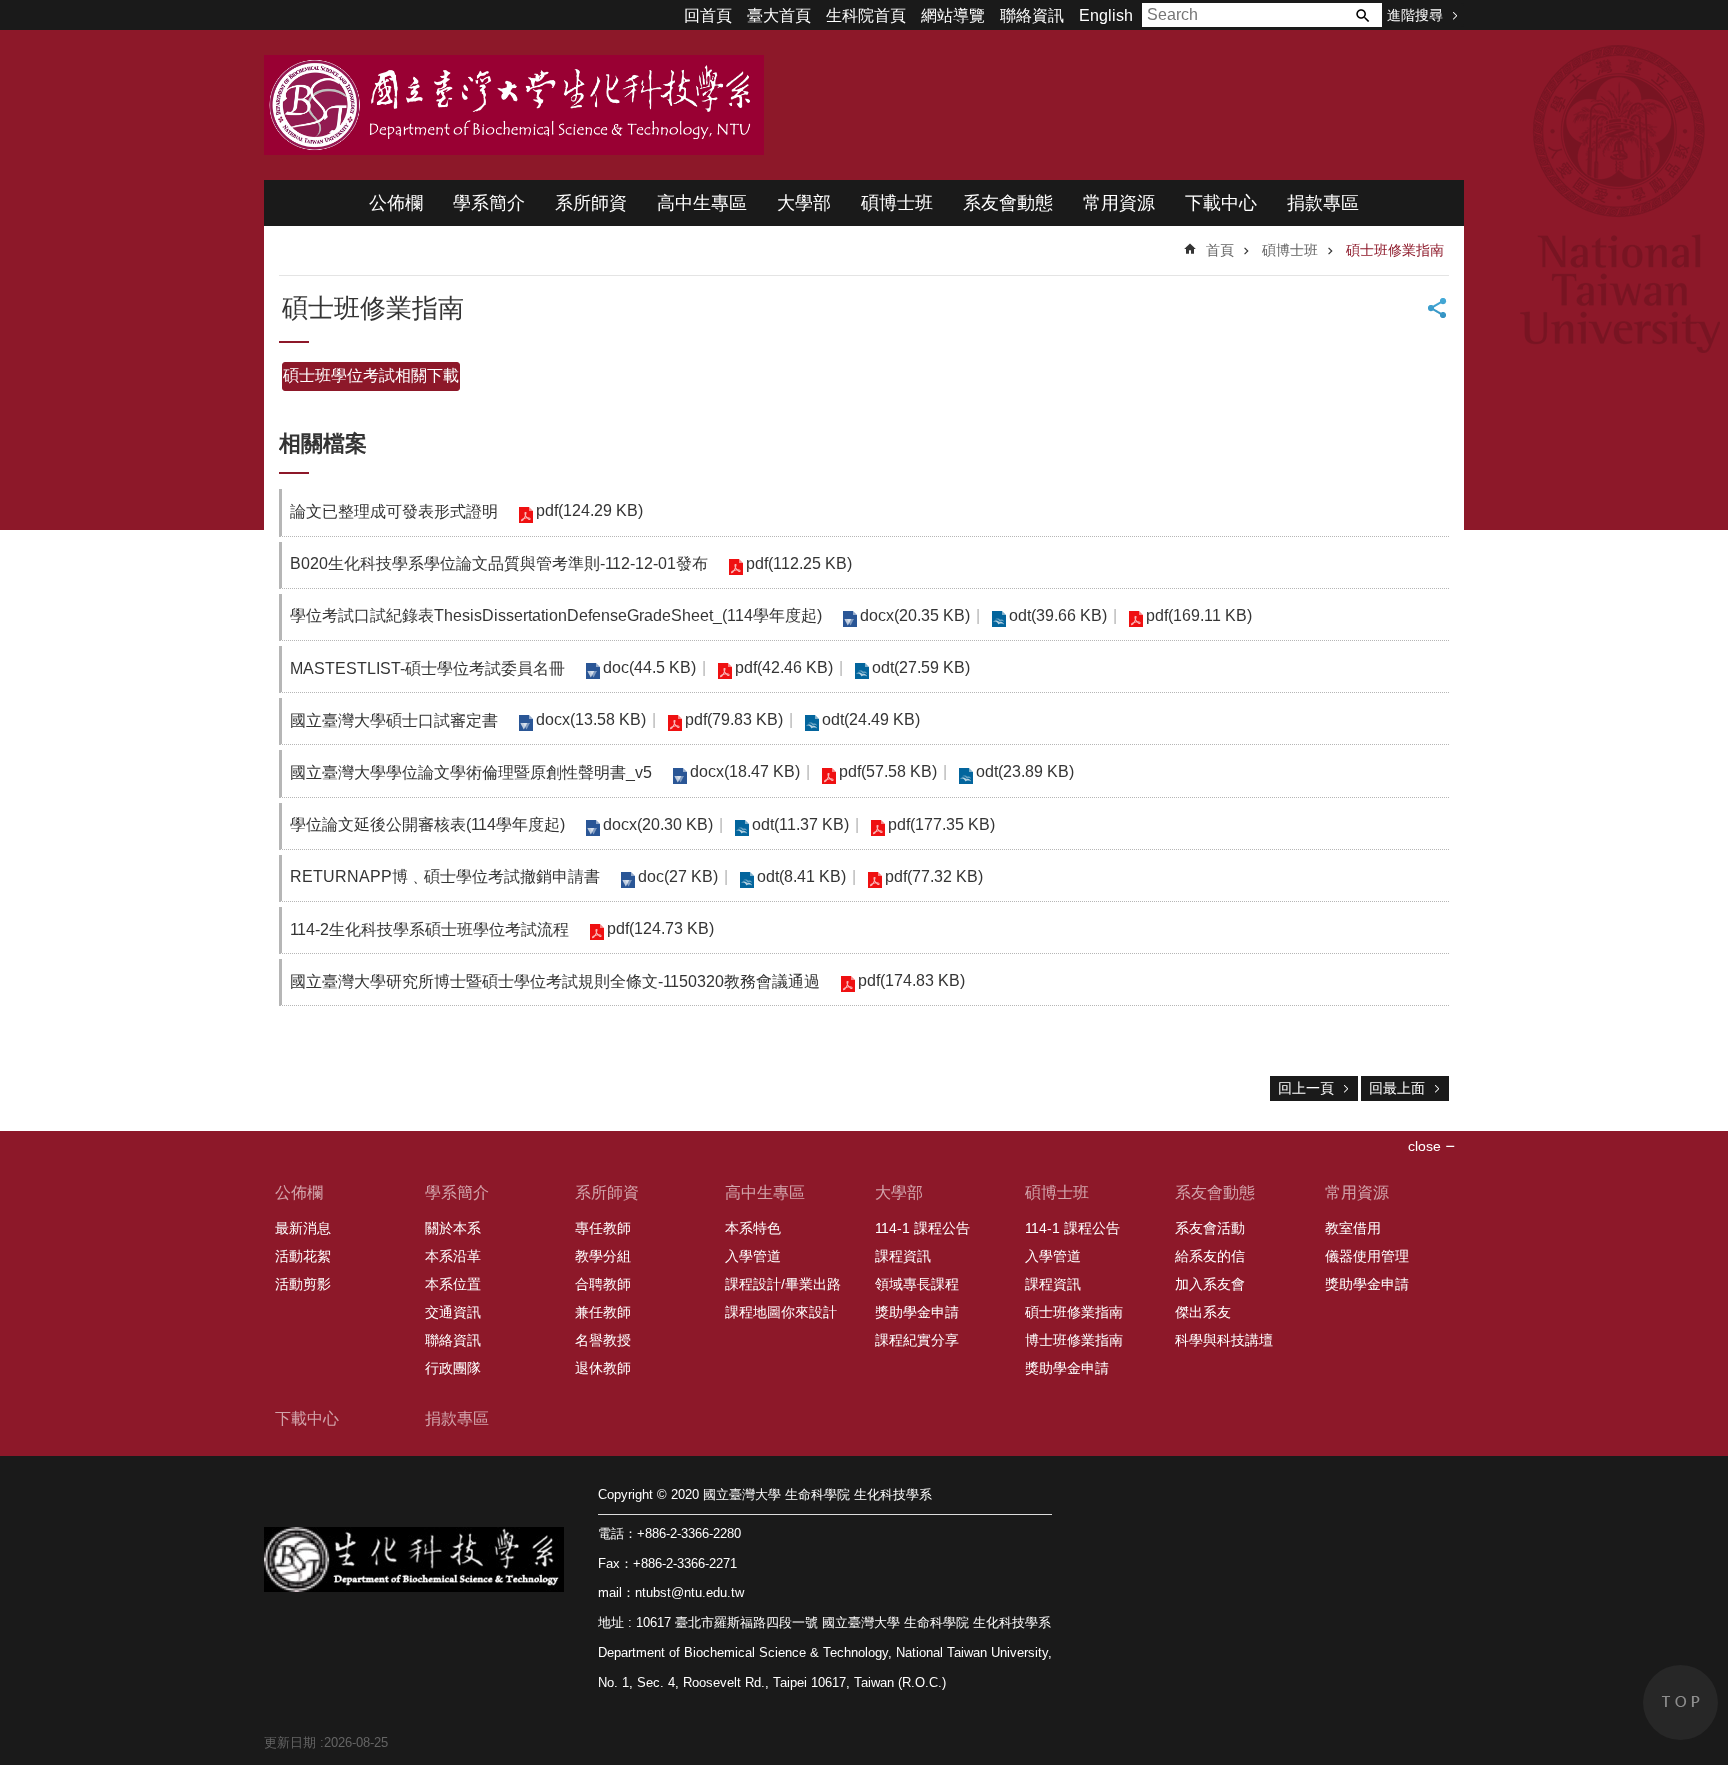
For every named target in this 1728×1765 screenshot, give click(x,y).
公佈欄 (396, 203)
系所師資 (591, 203)
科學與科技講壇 (1224, 1340)
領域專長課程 (917, 1284)
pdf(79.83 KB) (734, 719)
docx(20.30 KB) (658, 824)
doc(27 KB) (678, 876)
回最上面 (1397, 1088)
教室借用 (1353, 1228)
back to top (1680, 1702)
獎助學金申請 (917, 1312)
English (1106, 15)
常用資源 (1119, 203)
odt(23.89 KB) (1025, 771)
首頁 (1220, 250)
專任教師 (603, 1228)
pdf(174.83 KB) (911, 980)
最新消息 (303, 1228)
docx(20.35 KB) (915, 615)
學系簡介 (489, 203)
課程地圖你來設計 (781, 1312)
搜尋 (1362, 15)
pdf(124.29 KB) (589, 510)
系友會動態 (1008, 203)
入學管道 (753, 1256)
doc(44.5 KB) (649, 667)
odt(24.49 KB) (871, 719)
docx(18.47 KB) (745, 771)
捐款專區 (1323, 203)
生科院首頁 (866, 15)
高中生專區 (702, 203)
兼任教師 (603, 1312)
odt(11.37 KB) (800, 824)
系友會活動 (1210, 1228)
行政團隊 (453, 1368)
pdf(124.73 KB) (660, 928)
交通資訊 (453, 1312)
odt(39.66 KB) (1058, 615)
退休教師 (603, 1368)
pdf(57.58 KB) (888, 771)
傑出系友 (1203, 1312)
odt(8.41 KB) (801, 876)
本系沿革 (453, 1256)
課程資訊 (903, 1256)
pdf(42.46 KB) (784, 667)
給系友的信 (1210, 1256)
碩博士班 (897, 203)
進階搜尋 (1415, 15)
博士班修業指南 (1074, 1340)
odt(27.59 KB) (921, 667)
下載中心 (1221, 203)
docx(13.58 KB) (591, 719)
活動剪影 (303, 1284)
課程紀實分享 (917, 1340)
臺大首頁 (779, 15)
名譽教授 (603, 1340)
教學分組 (603, 1256)
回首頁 (708, 15)
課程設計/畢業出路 (783, 1284)
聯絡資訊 (1032, 15)
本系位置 (453, 1284)
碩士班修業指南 (1395, 250)
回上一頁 (1306, 1088)
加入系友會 (1210, 1284)
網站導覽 (953, 15)
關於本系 (453, 1228)
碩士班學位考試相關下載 (371, 375)
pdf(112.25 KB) (799, 563)
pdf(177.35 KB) (941, 824)
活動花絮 (303, 1256)
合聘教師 (603, 1284)
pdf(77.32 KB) (934, 876)
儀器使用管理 (1367, 1256)
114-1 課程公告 (922, 1228)
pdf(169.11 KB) (1199, 615)
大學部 (804, 203)
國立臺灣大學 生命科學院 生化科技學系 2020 (514, 105)
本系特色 (753, 1228)
